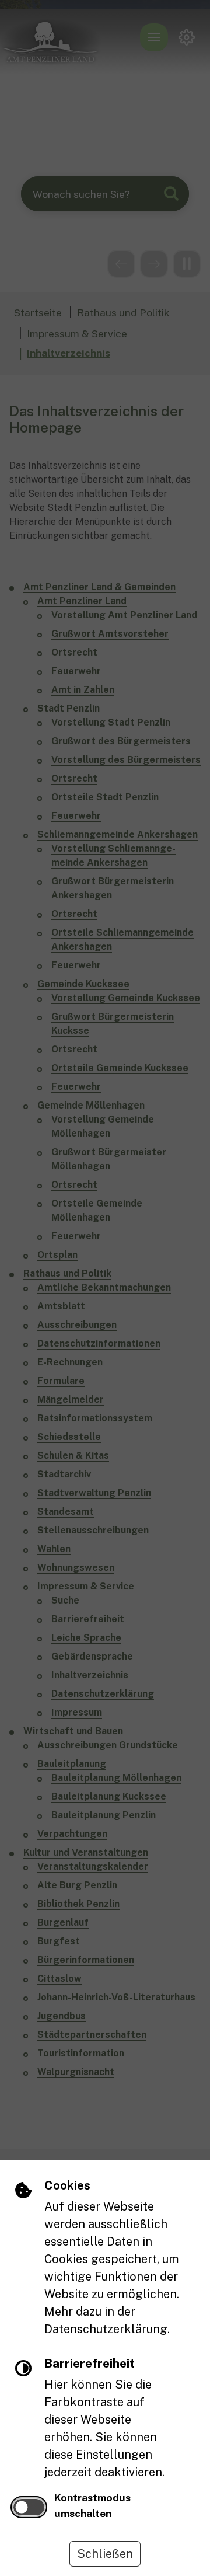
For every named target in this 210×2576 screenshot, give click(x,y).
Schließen (105, 2554)
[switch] (29, 2507)
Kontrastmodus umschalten (92, 2505)
